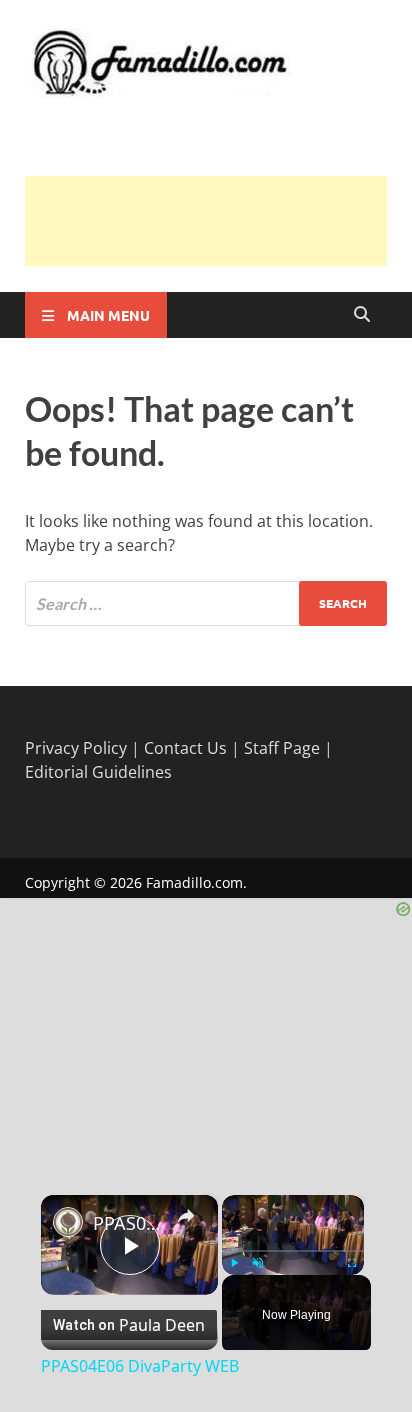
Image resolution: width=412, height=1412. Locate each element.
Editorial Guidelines (98, 772)
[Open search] (362, 315)
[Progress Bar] (293, 1251)
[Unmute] (258, 1263)
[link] (68, 1222)
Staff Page (282, 748)
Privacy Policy (76, 748)
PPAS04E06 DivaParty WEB (129, 1223)
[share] (186, 1216)
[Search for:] (206, 603)
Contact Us (185, 748)
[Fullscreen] (352, 1263)
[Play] (234, 1263)
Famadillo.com (194, 882)
